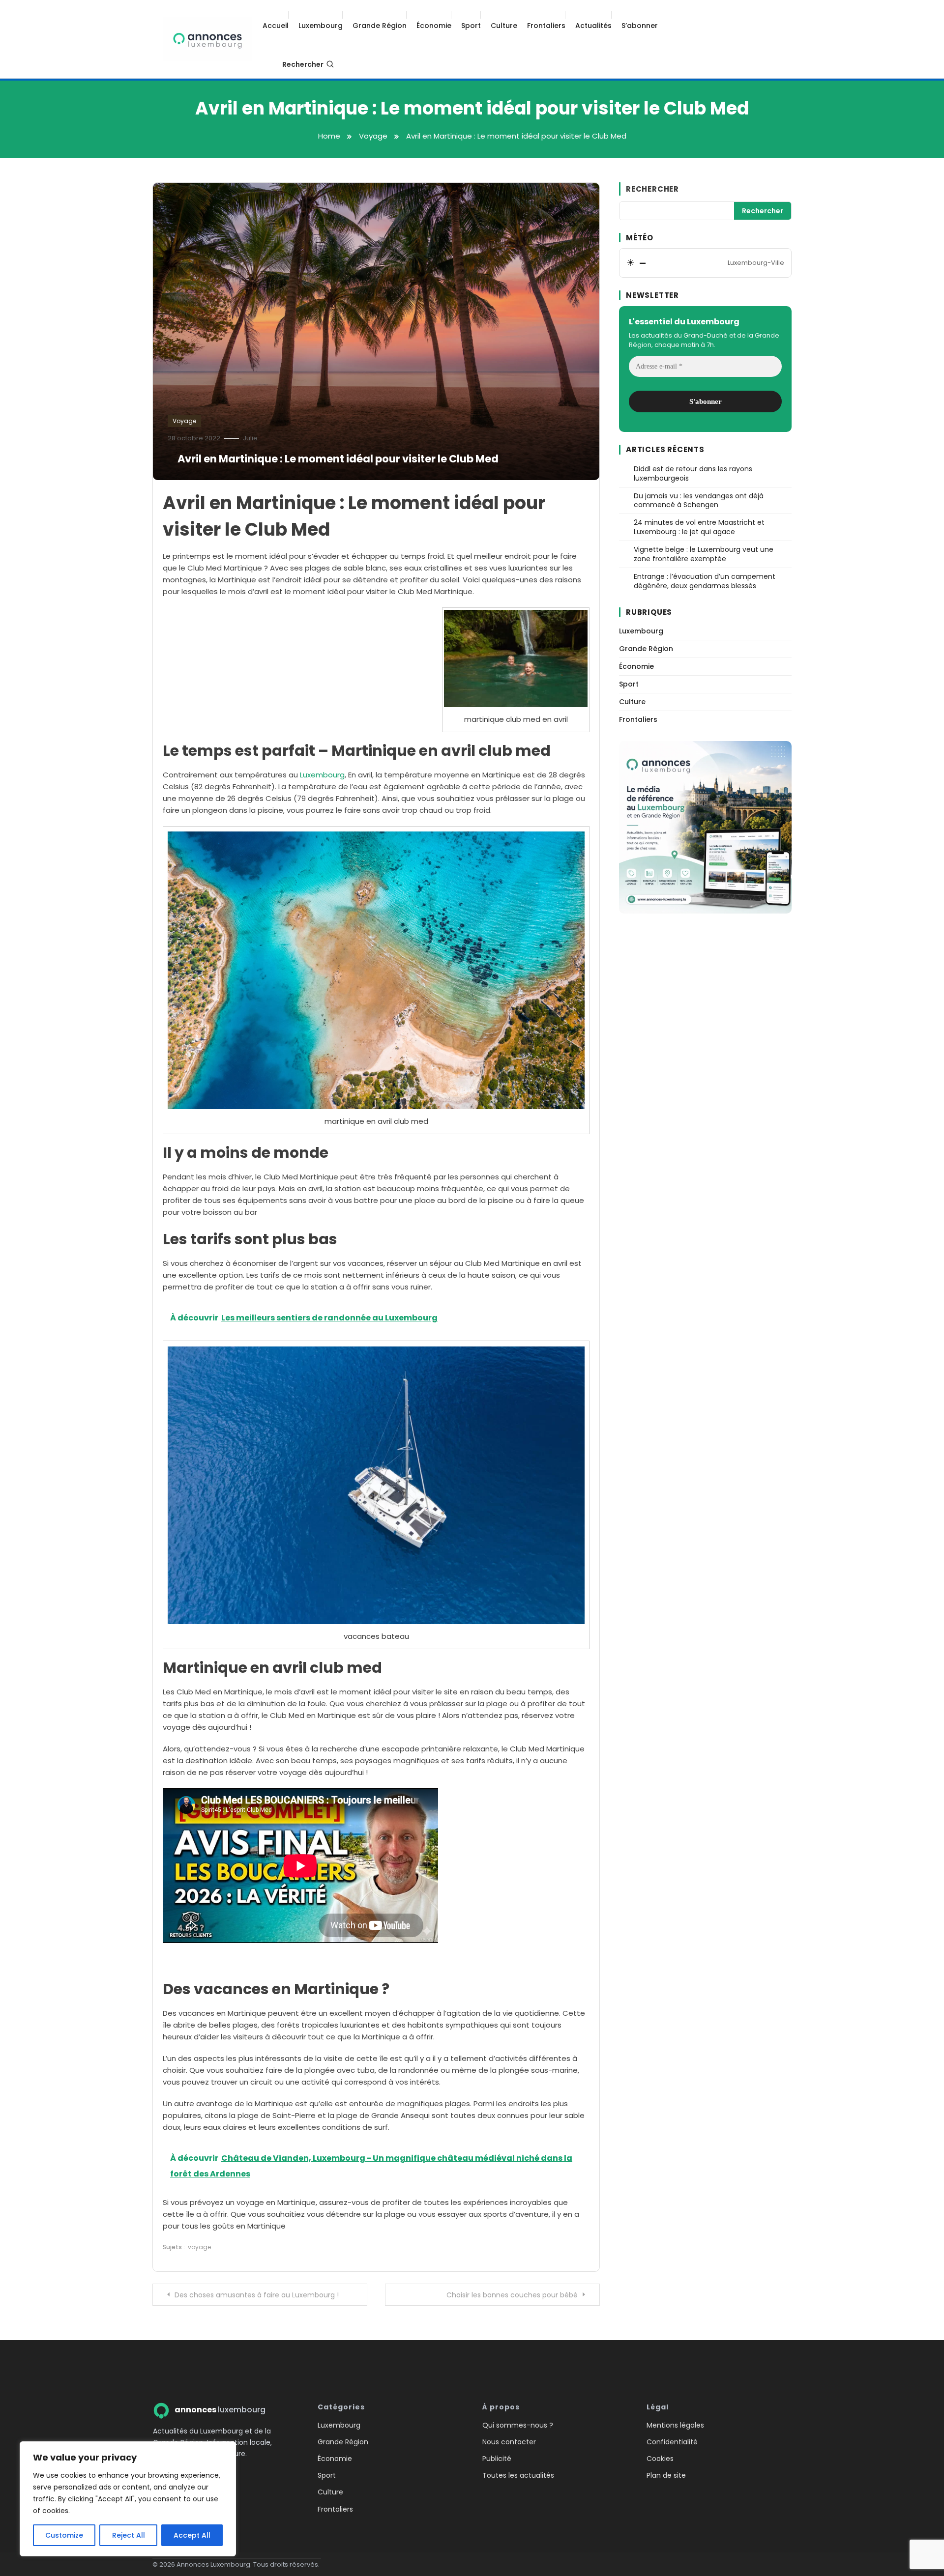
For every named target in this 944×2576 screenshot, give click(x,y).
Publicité (497, 2459)
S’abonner (640, 26)
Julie (250, 438)
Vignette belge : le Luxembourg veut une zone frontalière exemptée (704, 554)
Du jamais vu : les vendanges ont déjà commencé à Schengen (699, 501)
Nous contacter (509, 2442)
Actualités (593, 26)
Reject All (129, 2535)
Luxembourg (321, 26)
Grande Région (380, 26)
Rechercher (303, 64)
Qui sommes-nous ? (518, 2425)
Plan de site (666, 2475)
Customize (64, 2535)
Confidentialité (672, 2442)
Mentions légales (675, 2425)
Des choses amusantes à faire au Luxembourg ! (257, 2295)
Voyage (184, 421)
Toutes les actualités (518, 2475)
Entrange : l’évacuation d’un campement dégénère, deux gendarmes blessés (705, 581)
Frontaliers (546, 26)
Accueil (276, 26)
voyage (199, 2247)
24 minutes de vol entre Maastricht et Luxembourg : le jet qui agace (699, 527)
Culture (504, 26)
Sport (471, 26)
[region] (128, 2499)
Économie (434, 26)
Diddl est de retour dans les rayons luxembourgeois (693, 474)
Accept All (192, 2535)
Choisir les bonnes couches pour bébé (512, 2295)
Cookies (660, 2459)
